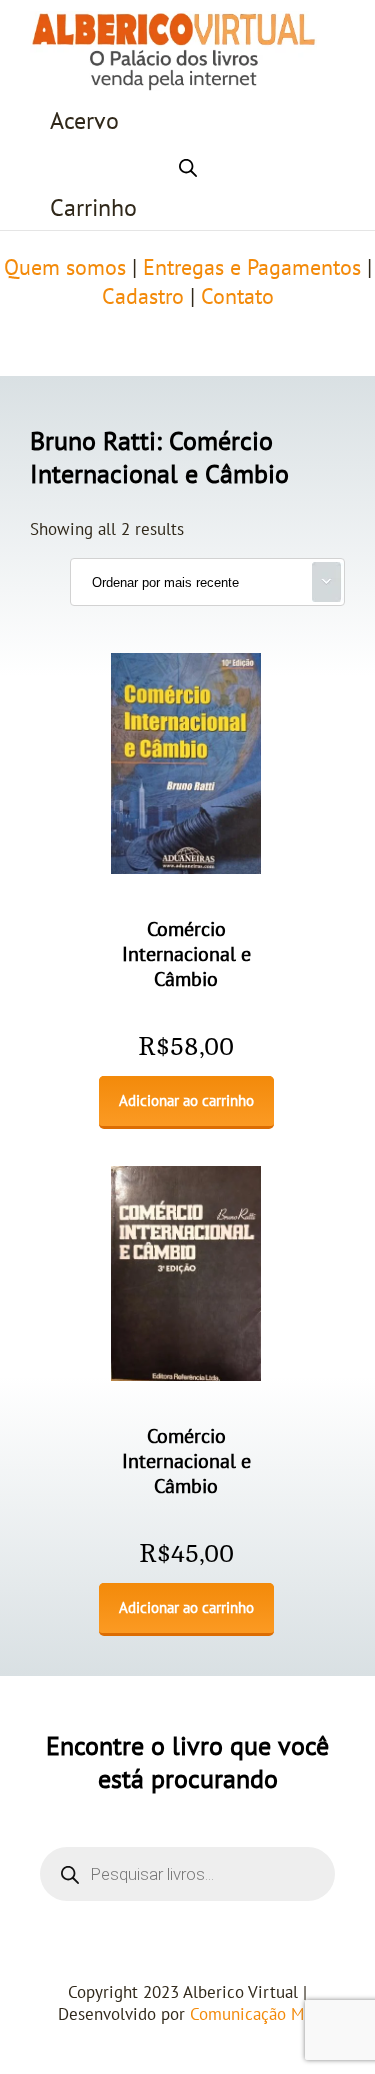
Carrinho (93, 208)
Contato (237, 297)
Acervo (84, 121)
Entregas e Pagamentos (252, 268)
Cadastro (143, 297)
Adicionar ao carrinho (186, 1101)
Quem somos (65, 268)
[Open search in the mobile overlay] (188, 165)
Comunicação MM (253, 2015)
